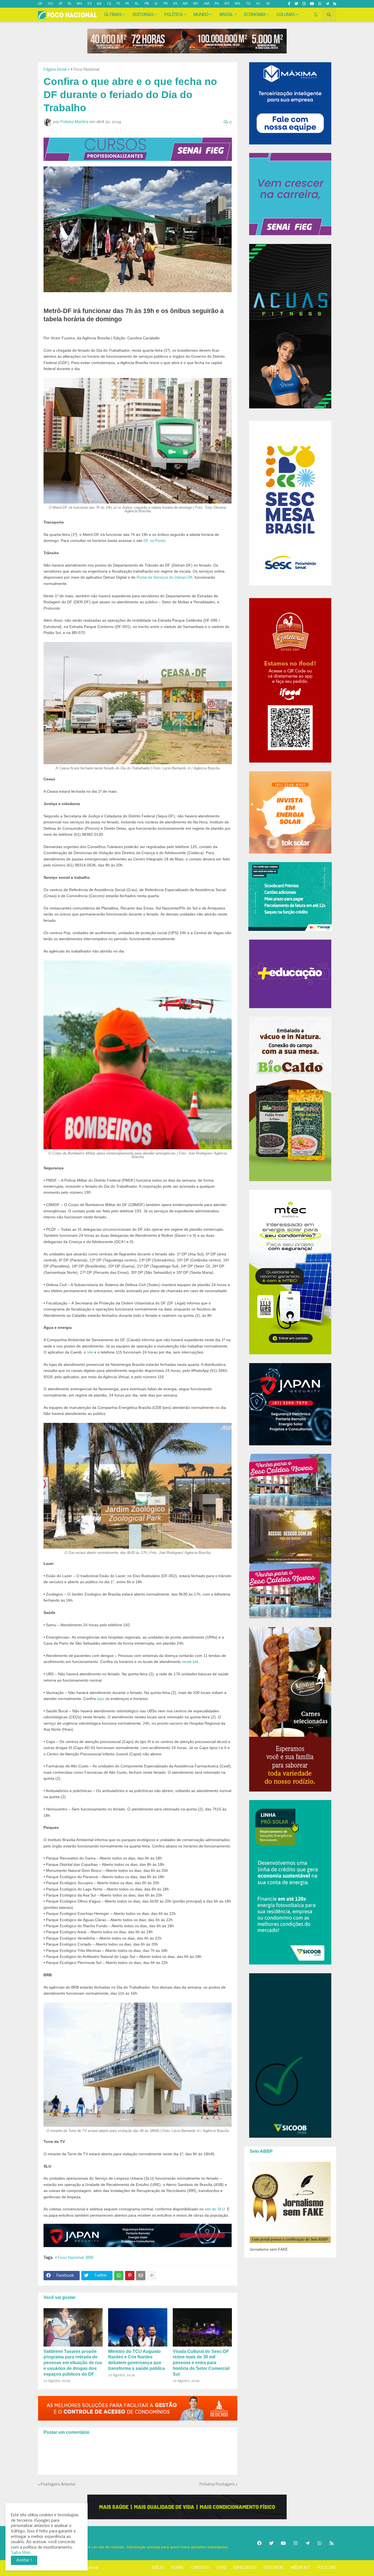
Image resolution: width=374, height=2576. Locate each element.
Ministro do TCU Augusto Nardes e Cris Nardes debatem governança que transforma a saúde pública (136, 2360)
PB (147, 4)
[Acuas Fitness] (187, 2507)
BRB (90, 2258)
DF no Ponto (154, 541)
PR (166, 4)
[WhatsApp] (119, 2276)
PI (118, 4)
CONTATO (200, 2568)
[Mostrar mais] (152, 2276)
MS (185, 4)
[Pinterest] (130, 2276)
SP (61, 4)
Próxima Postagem (217, 2484)
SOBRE (177, 2568)
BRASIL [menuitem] (226, 15)
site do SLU (215, 2209)
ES (90, 4)
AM (206, 4)
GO (51, 4)
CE (109, 4)
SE (268, 4)
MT (196, 4)
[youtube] (312, 4)
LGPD (222, 2568)
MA (238, 4)
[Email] (141, 2276)
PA (217, 4)
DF (40, 4)
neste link (190, 1662)
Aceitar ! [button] (24, 2560)
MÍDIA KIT (301, 2568)
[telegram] (327, 4)
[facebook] (259, 2543)
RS (175, 4)
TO (248, 4)
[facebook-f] (289, 4)
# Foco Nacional (85, 70)
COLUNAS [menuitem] (286, 15)
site (90, 1352)
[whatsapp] (320, 4)
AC (258, 4)
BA (99, 4)
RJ (70, 4)
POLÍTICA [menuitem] (174, 15)
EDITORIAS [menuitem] (143, 15)
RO (227, 4)
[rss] (335, 4)
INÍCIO (158, 2568)
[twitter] (296, 4)
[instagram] (304, 4)
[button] (316, 15)
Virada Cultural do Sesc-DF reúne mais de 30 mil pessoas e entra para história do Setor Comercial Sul (201, 2363)
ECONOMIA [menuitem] (255, 15)
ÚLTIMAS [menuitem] (113, 15)
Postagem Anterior (58, 2484)
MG (79, 4)
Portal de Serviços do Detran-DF (165, 577)
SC (156, 4)
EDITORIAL (274, 2568)
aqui (101, 1699)
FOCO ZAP (327, 2568)
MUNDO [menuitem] (201, 15)
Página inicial (55, 70)
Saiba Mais (21, 2553)
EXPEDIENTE (245, 2568)
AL (137, 4)
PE (127, 4)
